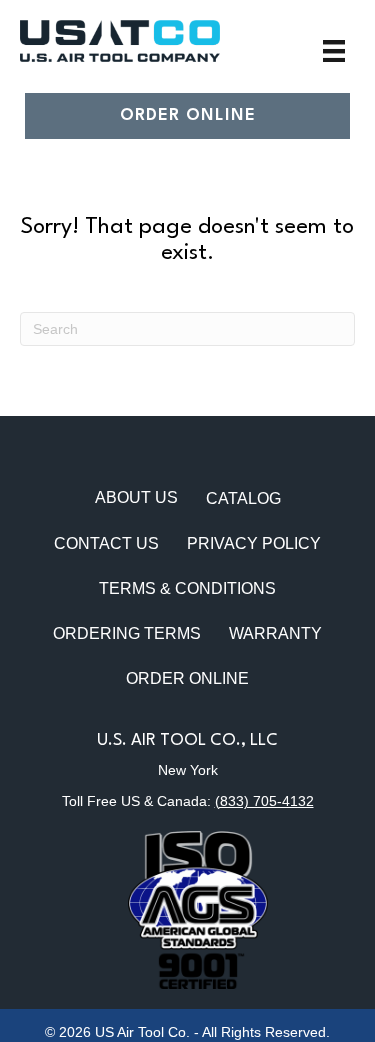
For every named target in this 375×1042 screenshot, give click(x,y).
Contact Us (106, 543)
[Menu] (334, 51)
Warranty (275, 633)
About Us (136, 497)
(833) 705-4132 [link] (264, 801)
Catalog (243, 498)
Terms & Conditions (187, 588)
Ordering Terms (127, 633)
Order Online (187, 678)
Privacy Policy (254, 543)
